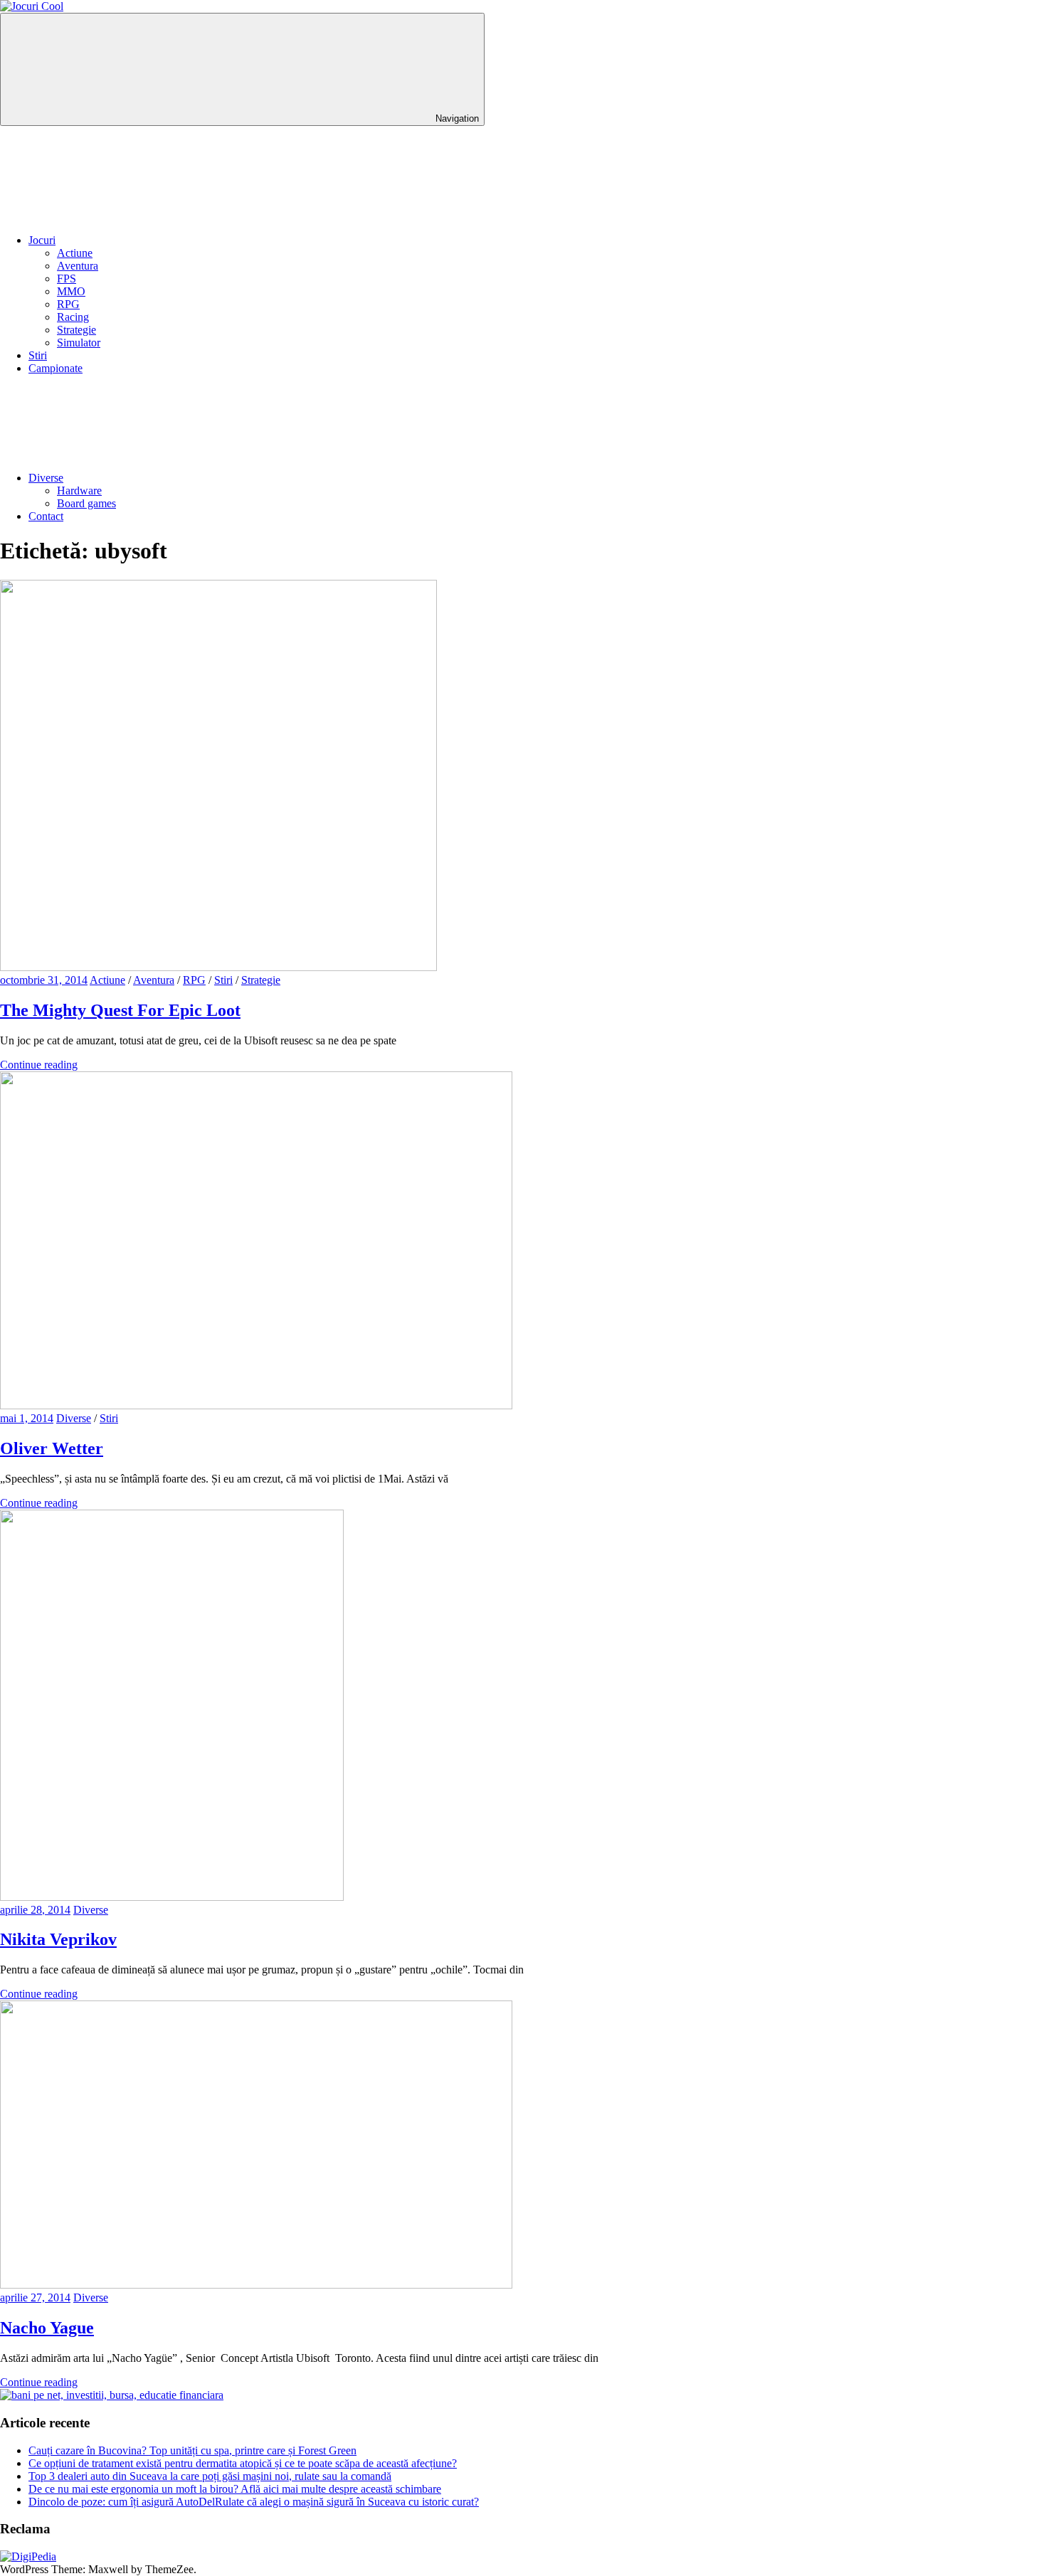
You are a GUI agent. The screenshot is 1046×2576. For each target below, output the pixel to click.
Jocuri (42, 240)
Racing (73, 317)
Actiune (75, 253)
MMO (71, 291)
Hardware (79, 491)
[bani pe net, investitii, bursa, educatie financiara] (112, 2395)
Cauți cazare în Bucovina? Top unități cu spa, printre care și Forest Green (192, 2450)
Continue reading (39, 1065)
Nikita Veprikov (58, 1939)
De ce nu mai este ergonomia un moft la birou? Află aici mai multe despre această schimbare (235, 2489)
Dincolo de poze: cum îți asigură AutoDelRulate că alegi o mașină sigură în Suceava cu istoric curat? (254, 2502)
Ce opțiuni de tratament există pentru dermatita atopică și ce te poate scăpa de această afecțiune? (243, 2463)
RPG (68, 304)
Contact (46, 516)
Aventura (78, 266)
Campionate (56, 368)
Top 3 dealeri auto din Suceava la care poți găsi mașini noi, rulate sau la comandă (210, 2476)
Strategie (76, 330)
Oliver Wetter (52, 1448)
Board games (86, 503)
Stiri (38, 355)
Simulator (79, 343)
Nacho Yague (47, 2328)
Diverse (46, 478)
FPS (67, 279)
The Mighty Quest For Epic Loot (120, 1010)
